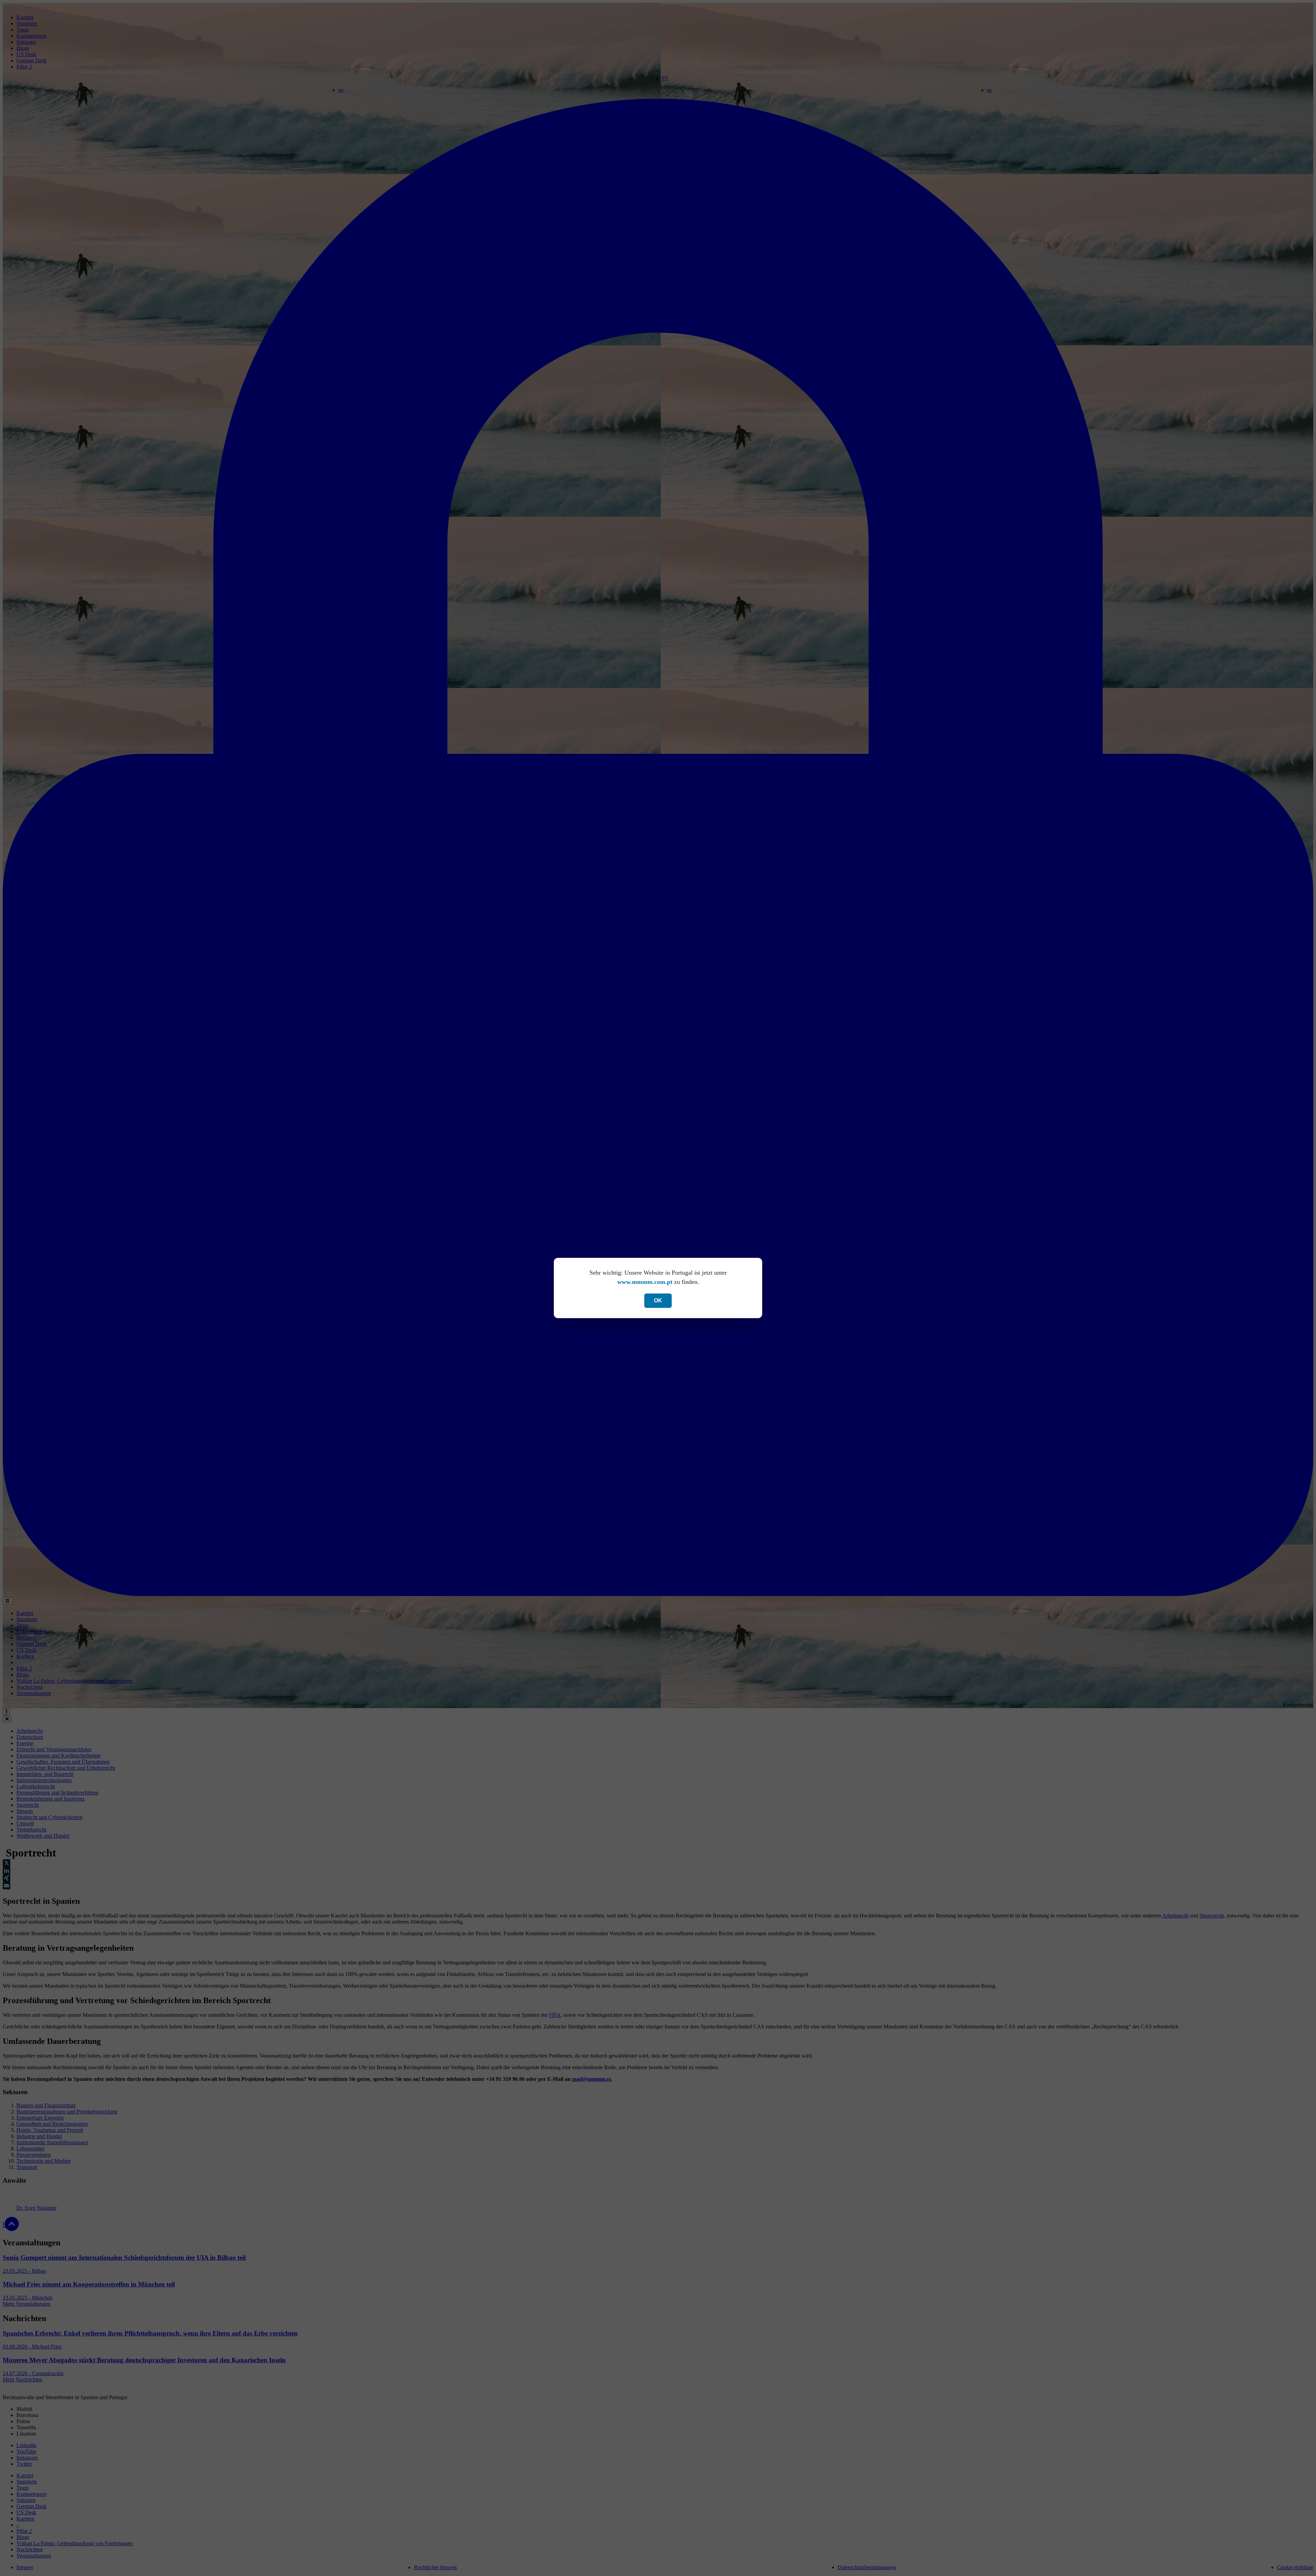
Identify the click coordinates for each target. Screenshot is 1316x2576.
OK (658, 1301)
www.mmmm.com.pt (645, 1282)
